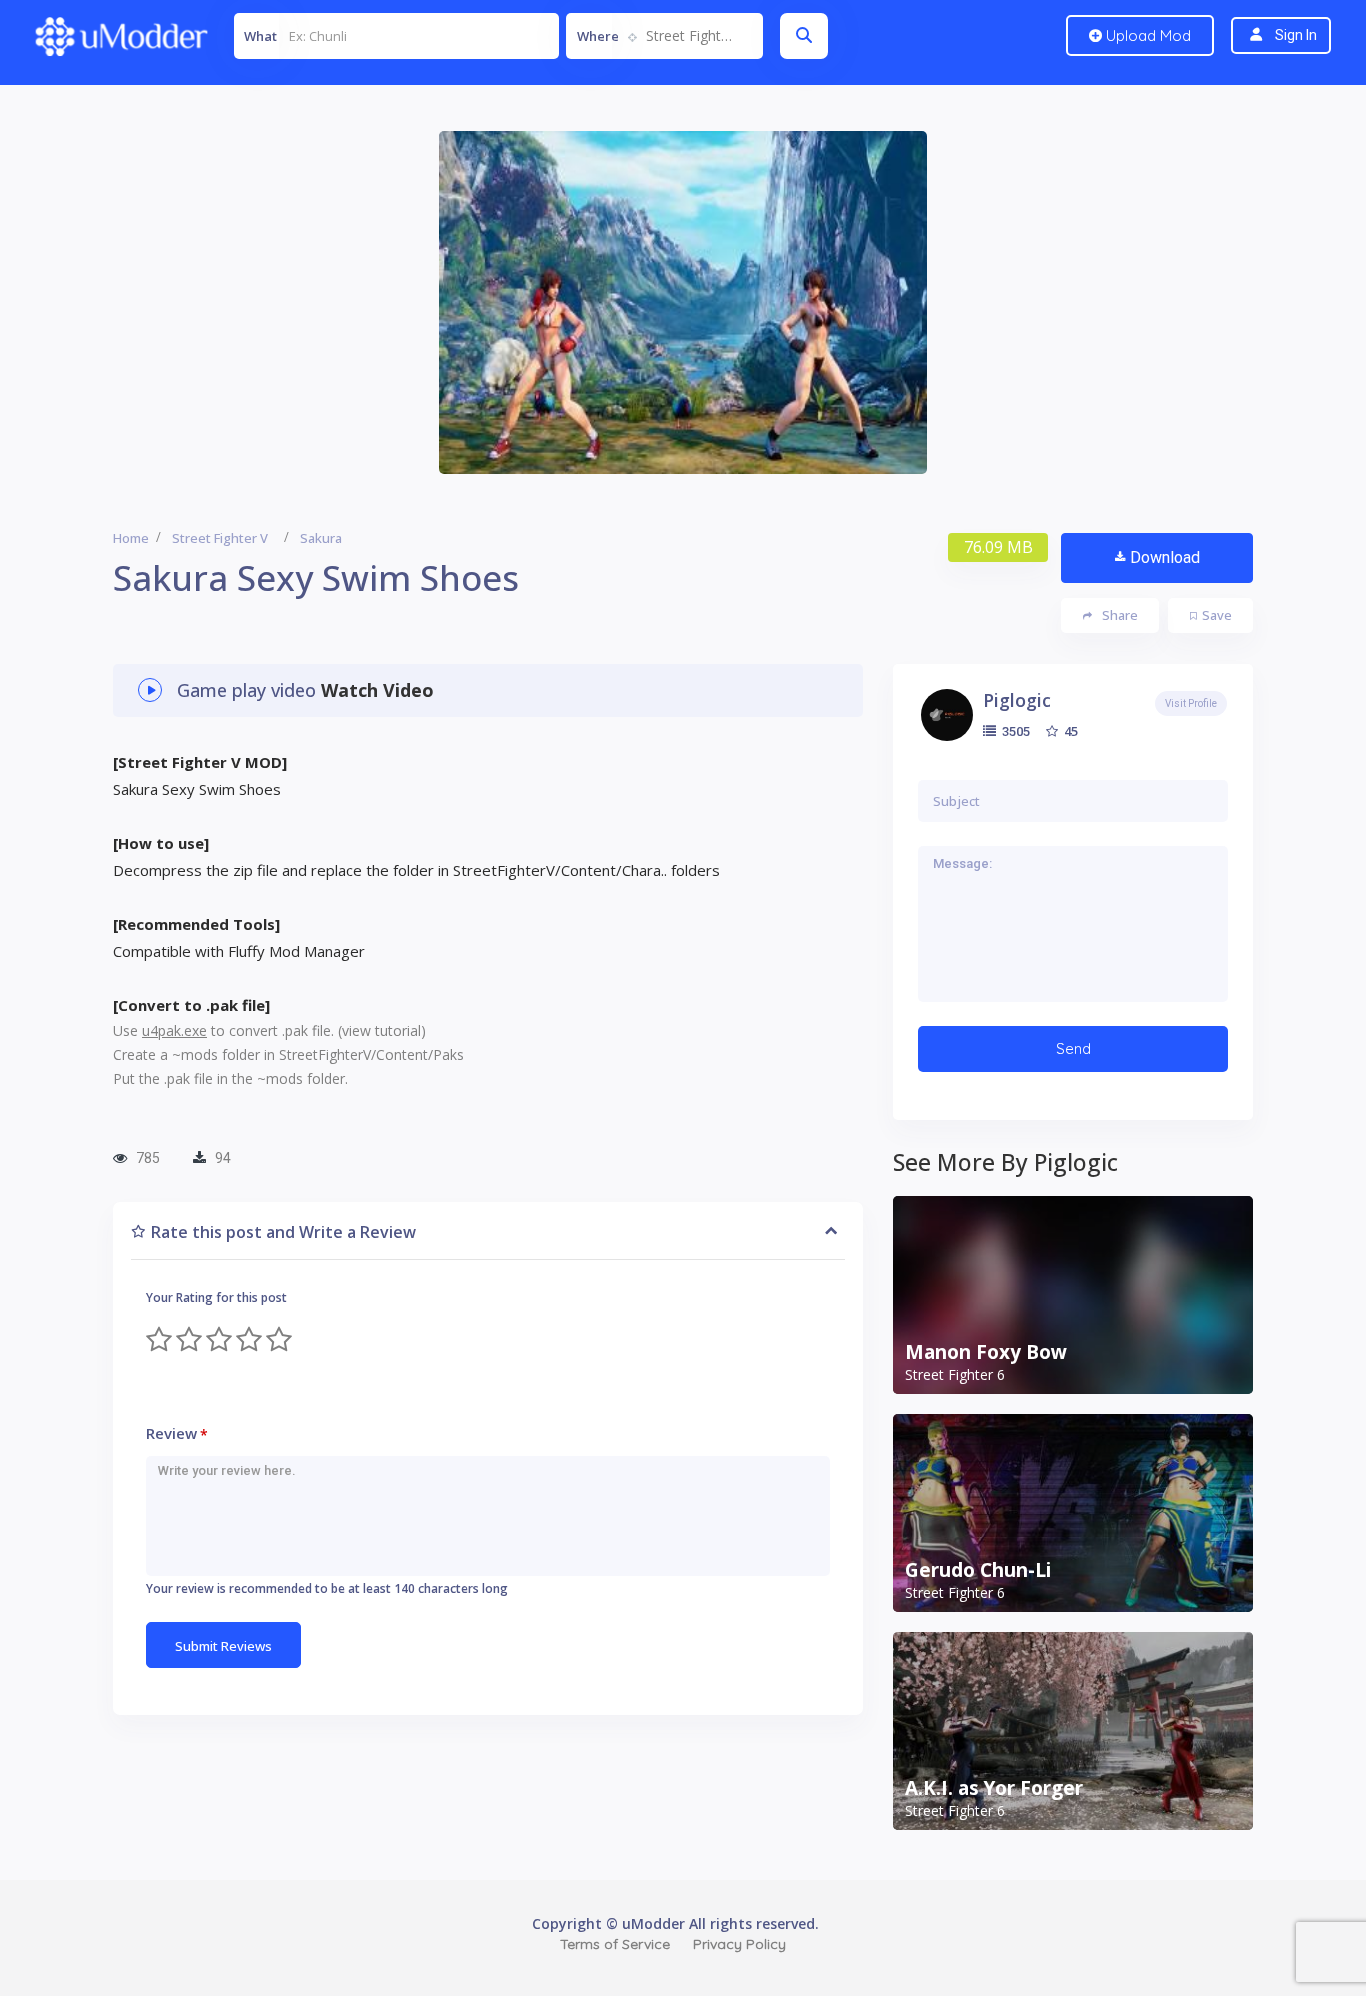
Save (1217, 615)
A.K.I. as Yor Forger (994, 1788)
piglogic (1017, 700)
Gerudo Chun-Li (978, 1570)
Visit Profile (1191, 703)
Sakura (321, 538)
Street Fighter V (220, 538)
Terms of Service (615, 1944)
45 (1069, 731)
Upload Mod (1146, 35)
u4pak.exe (174, 1030)
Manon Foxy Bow (986, 1352)
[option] (683, 302)
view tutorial (381, 1030)
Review (177, 1433)
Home (131, 538)
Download (1165, 557)
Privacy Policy (739, 1944)
